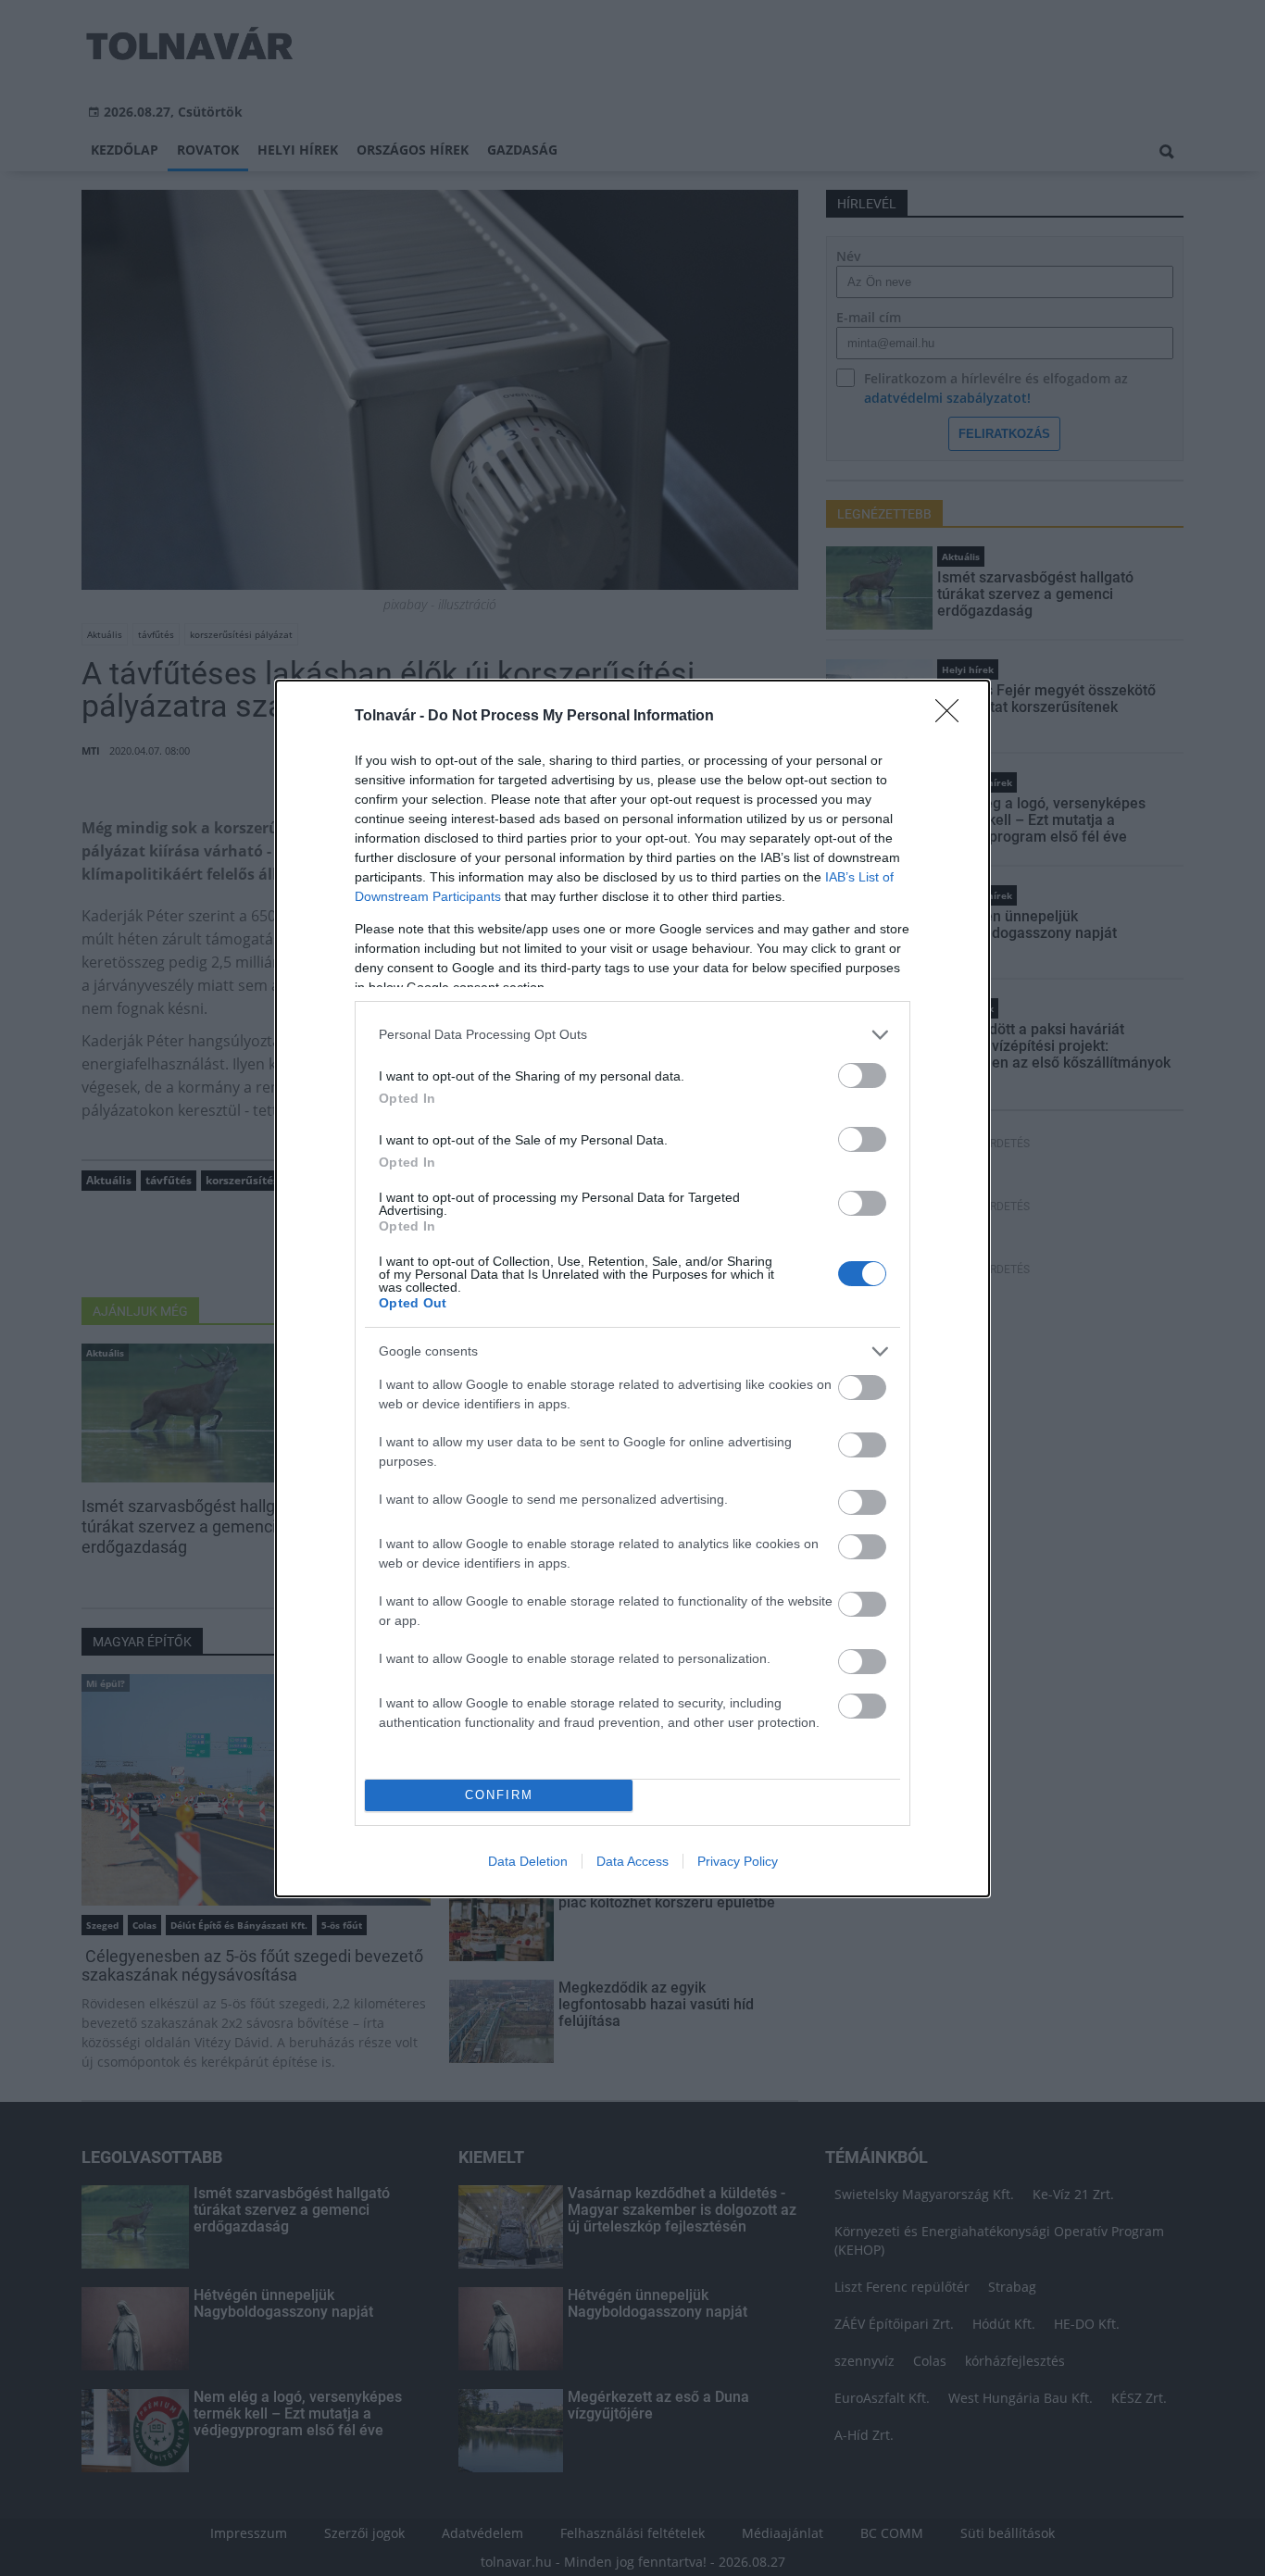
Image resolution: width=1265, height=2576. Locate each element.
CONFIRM (499, 1795)
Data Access (632, 1861)
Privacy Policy (738, 1861)
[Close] (953, 717)
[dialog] (632, 1288)
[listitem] (632, 1035)
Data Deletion (528, 1861)
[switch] (862, 1075)
